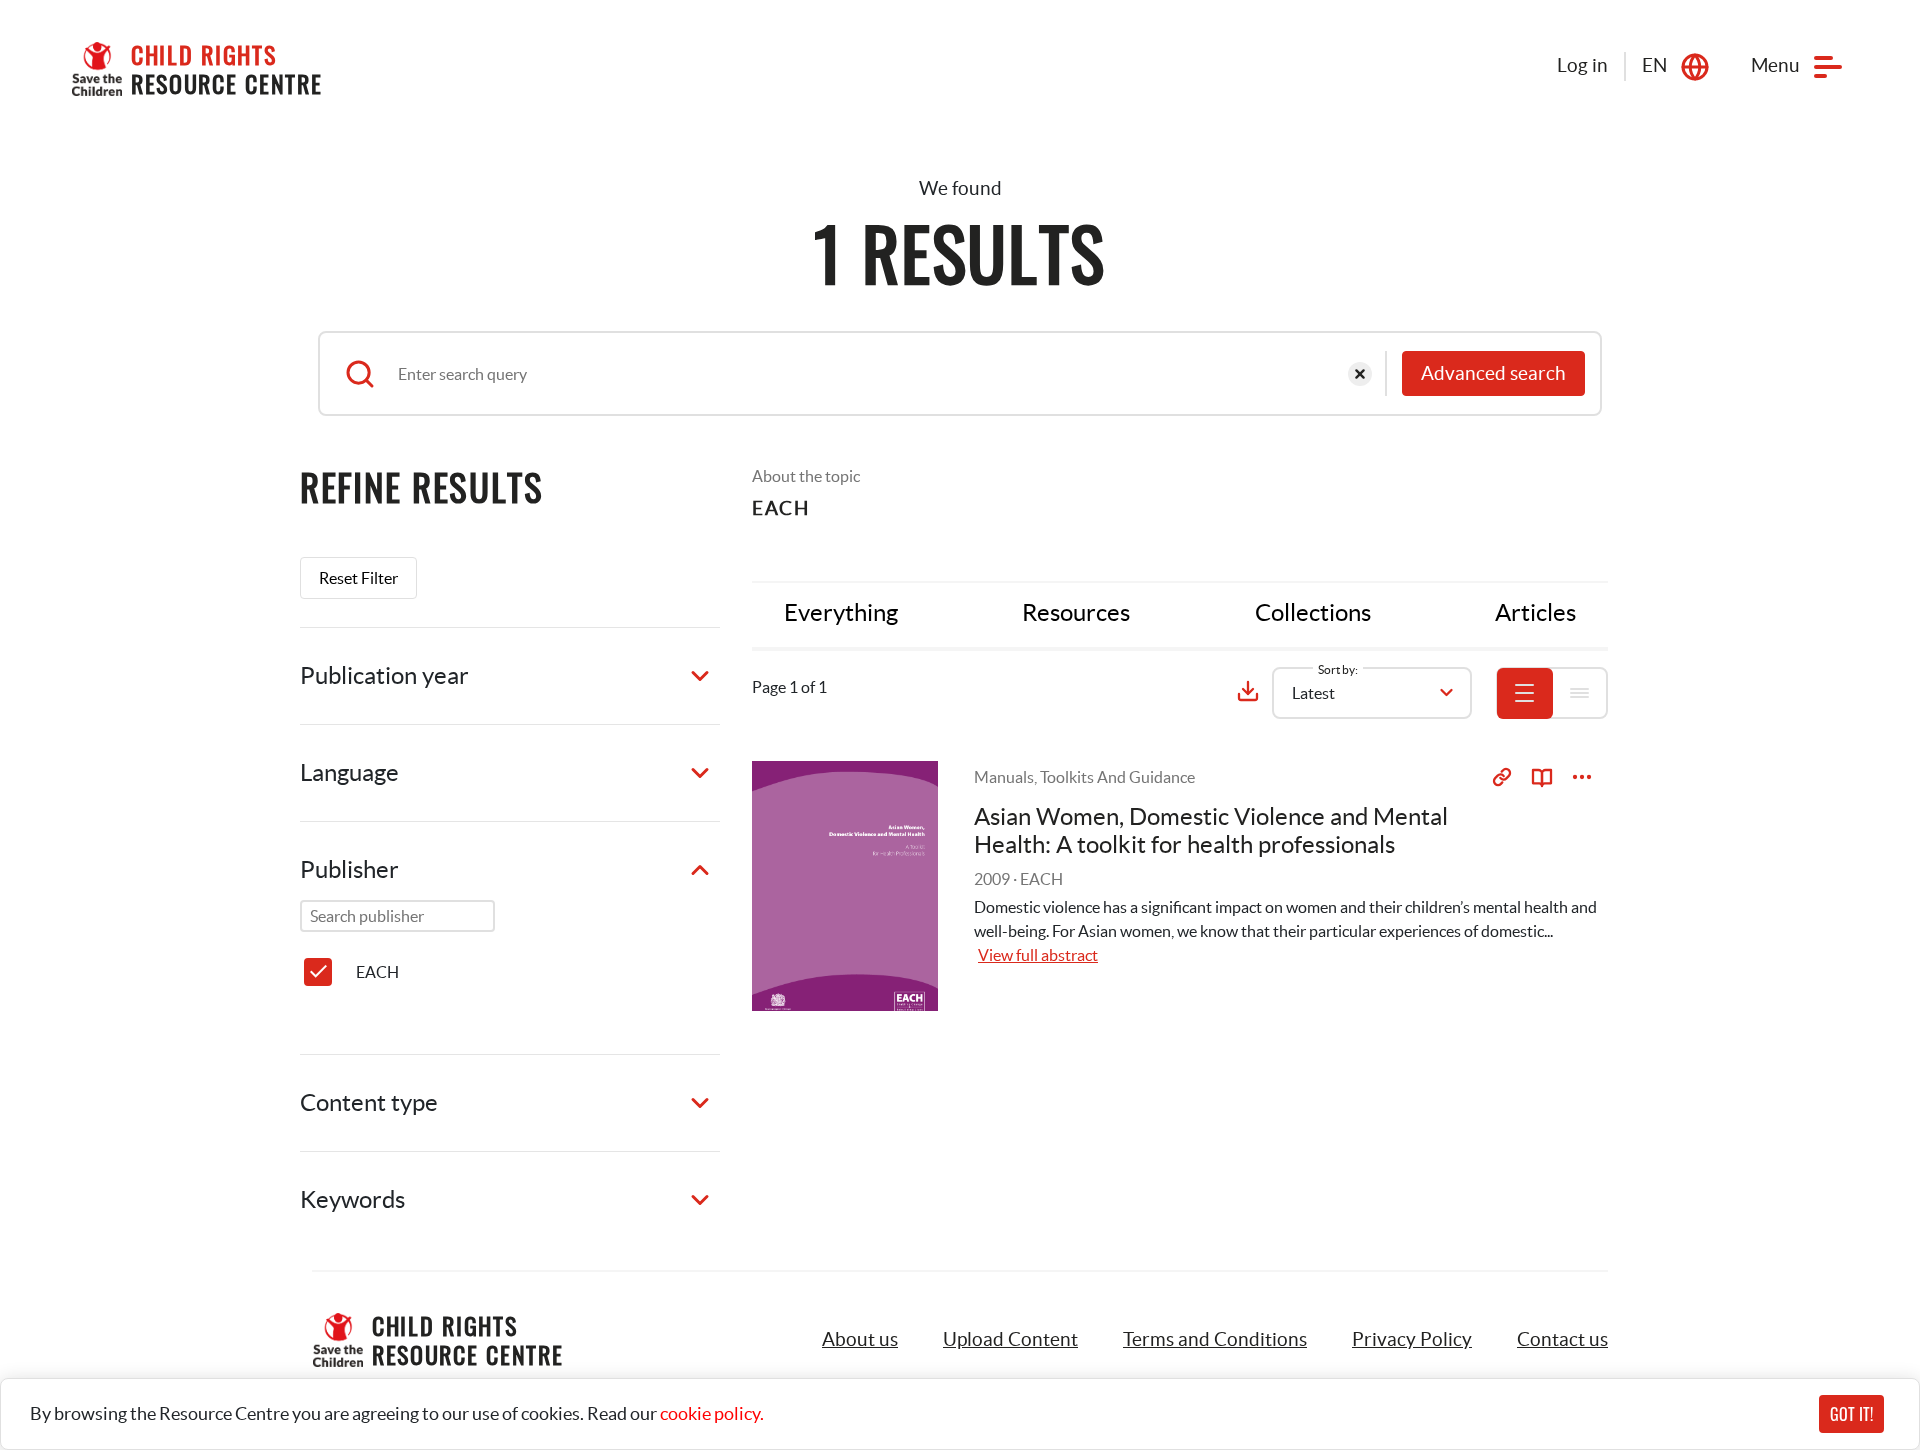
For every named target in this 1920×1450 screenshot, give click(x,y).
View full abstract (1038, 955)
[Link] (1502, 777)
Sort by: (1338, 669)
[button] (1010, 1340)
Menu (1775, 65)
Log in (1582, 65)
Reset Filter (358, 578)
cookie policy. (712, 1413)
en (1654, 65)
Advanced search (1493, 373)
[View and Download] (1582, 777)
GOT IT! (1851, 1414)
